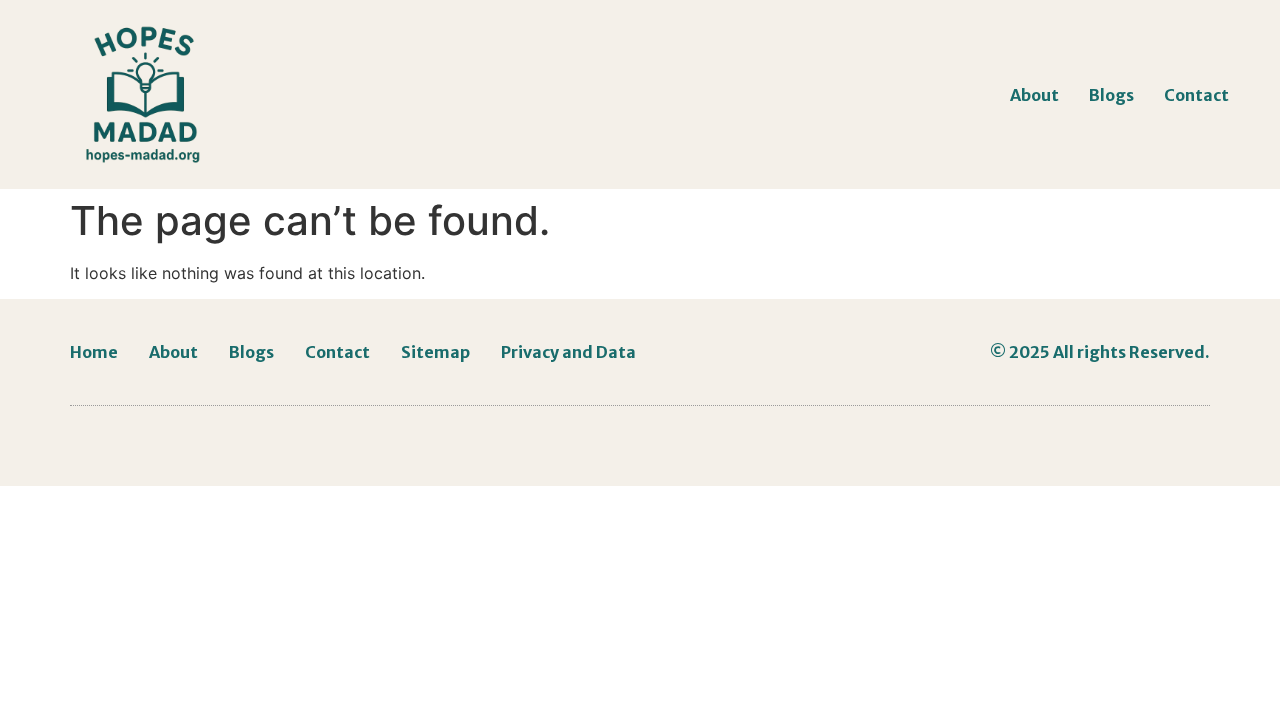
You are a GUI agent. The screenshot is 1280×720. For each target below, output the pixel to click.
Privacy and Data (568, 352)
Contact (1196, 95)
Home (94, 352)
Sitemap (435, 352)
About (1034, 95)
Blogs (1111, 95)
